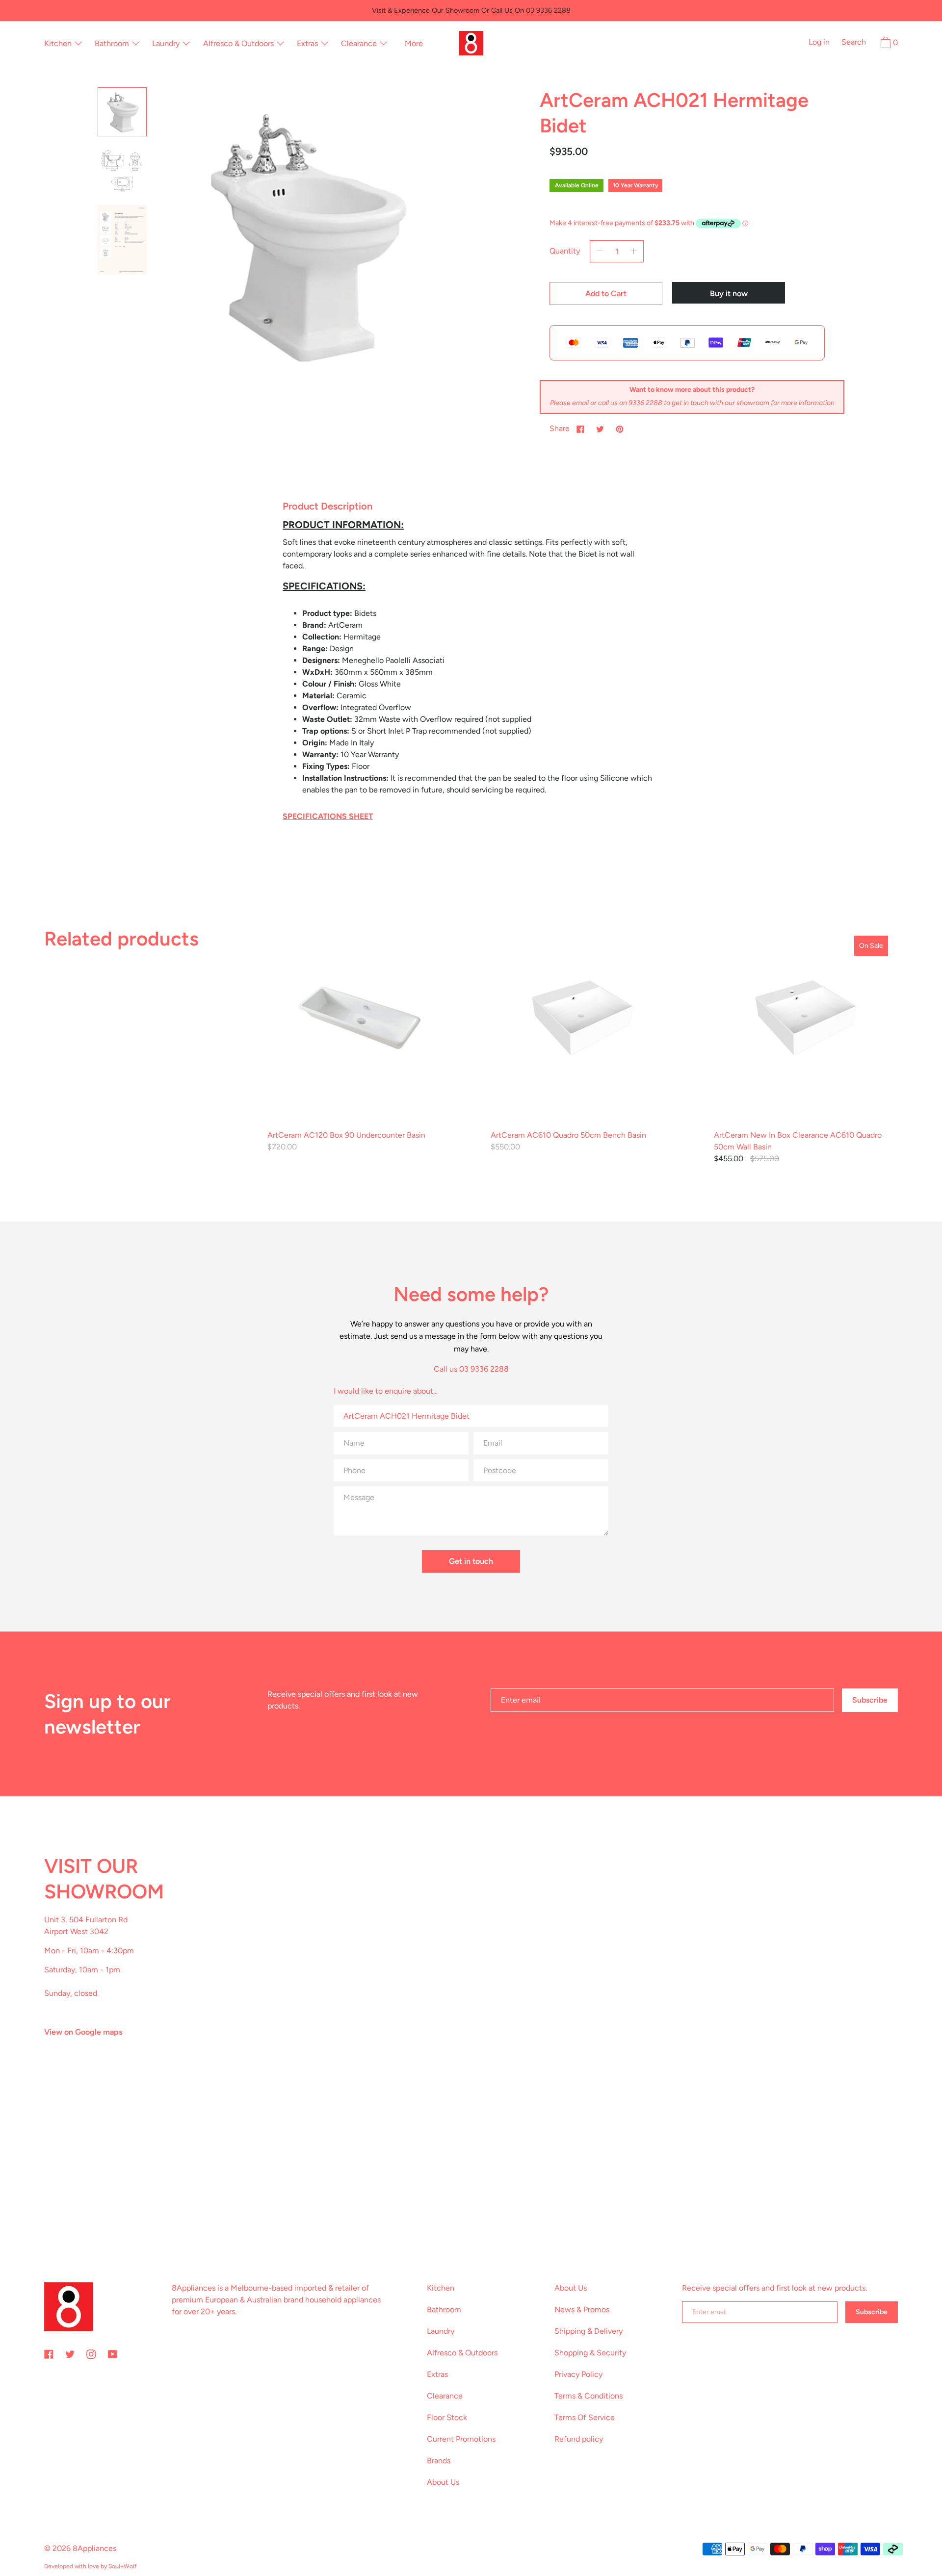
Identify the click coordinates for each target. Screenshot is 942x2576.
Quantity (565, 251)
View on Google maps (83, 2032)
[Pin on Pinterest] (620, 429)
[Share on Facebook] (580, 429)
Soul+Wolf (122, 2566)
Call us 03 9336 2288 (471, 1369)
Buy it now (729, 293)
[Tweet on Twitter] (600, 429)
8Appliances (94, 2548)
